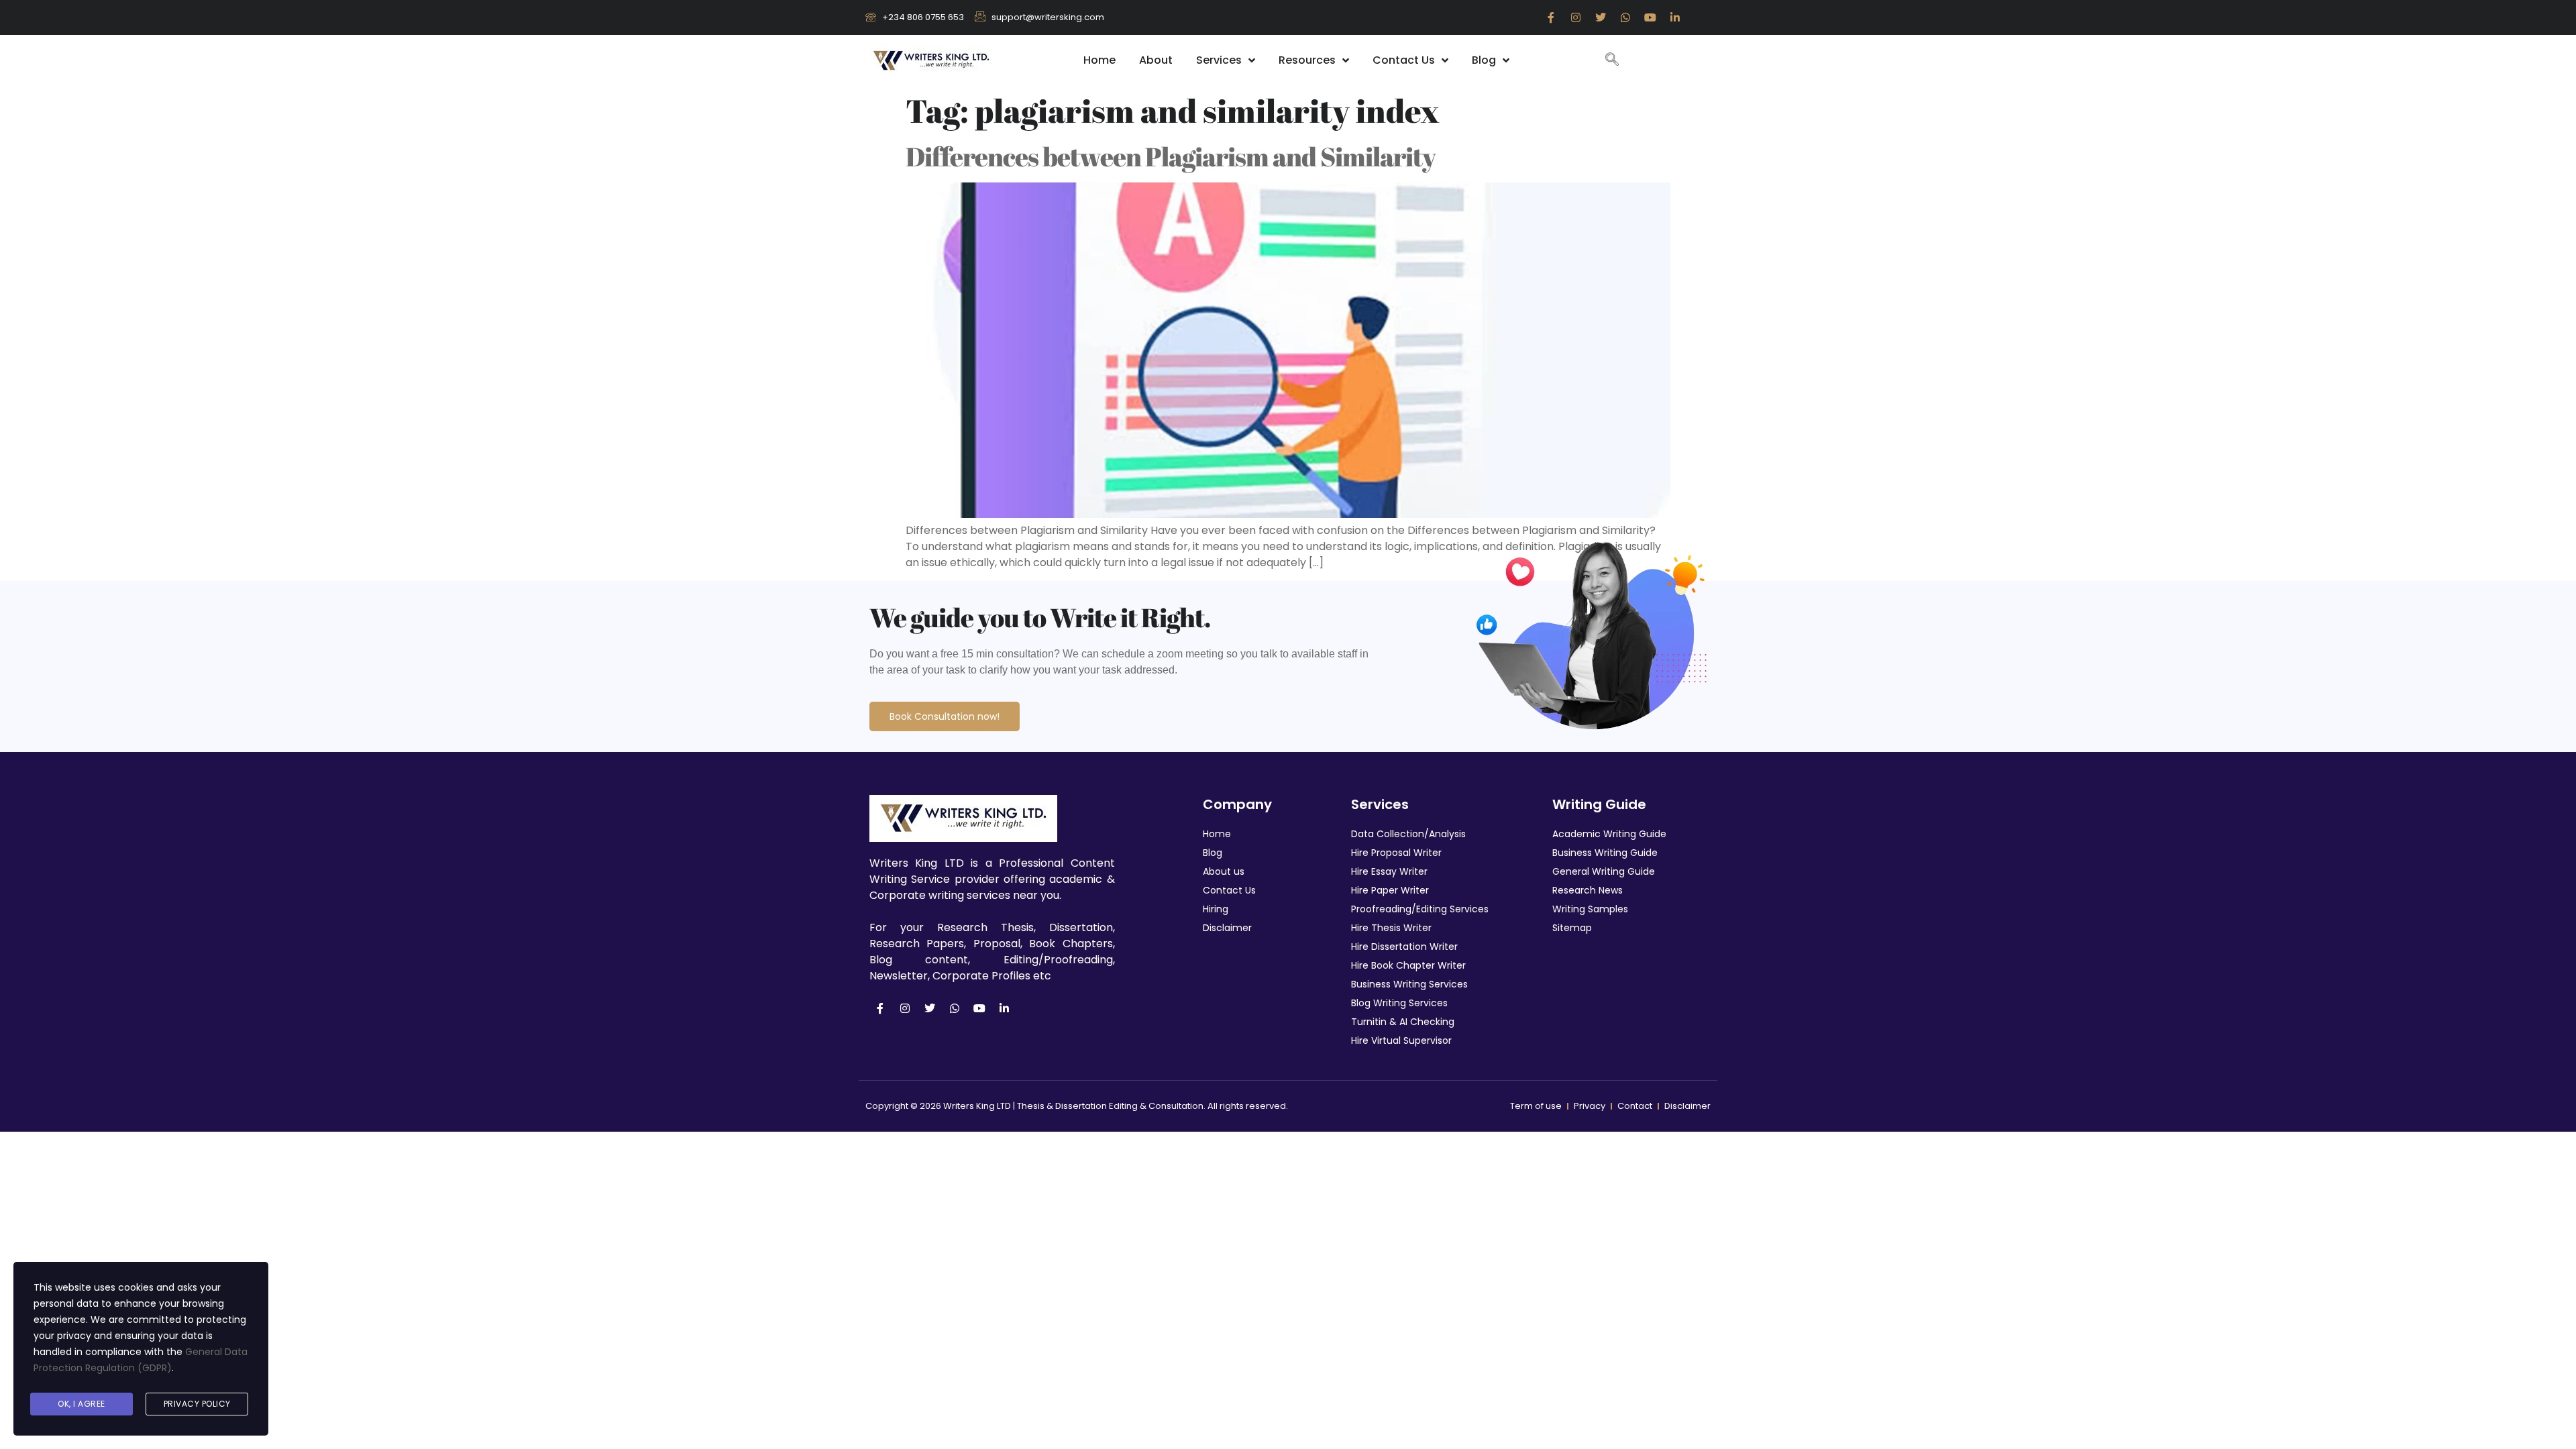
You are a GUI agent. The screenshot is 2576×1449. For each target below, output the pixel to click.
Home (1099, 60)
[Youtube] (1650, 17)
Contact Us (1404, 60)
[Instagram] (1576, 17)
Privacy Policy (197, 1404)
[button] (1612, 60)
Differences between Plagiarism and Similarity (1171, 156)
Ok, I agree (82, 1404)
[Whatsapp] (1625, 17)
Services (1219, 60)
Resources (1307, 60)
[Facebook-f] (1551, 17)
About (1156, 60)
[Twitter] (1601, 17)
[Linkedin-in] (1675, 17)
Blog (1484, 60)
